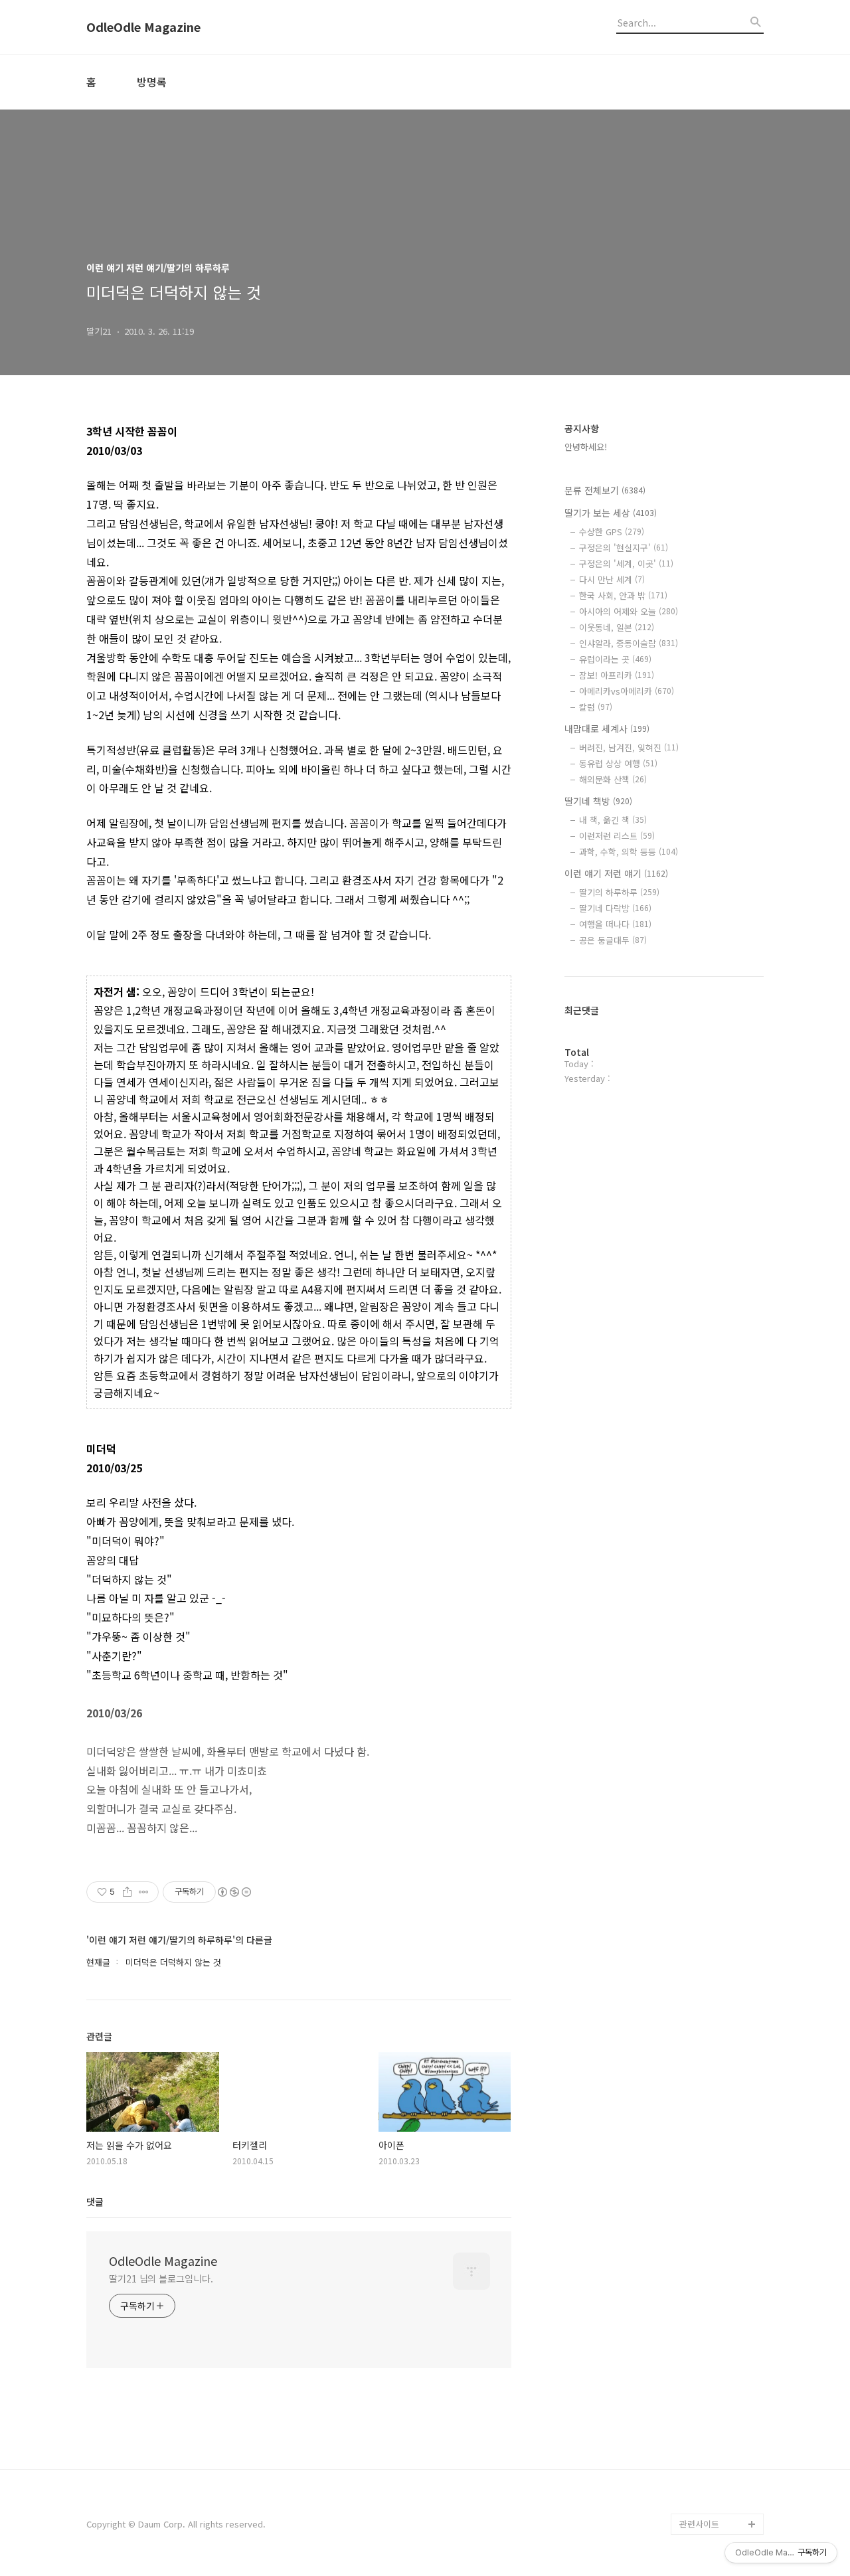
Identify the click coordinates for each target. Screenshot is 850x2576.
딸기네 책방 (598, 801)
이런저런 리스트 (617, 836)
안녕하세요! (586, 447)
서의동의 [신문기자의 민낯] (719, 2364)
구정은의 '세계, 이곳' (626, 563)
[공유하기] (127, 1892)
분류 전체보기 (605, 490)
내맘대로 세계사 (607, 729)
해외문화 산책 (613, 779)
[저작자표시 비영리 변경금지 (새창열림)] (234, 1892)
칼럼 (596, 707)
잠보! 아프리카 (617, 675)
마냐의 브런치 (705, 2481)
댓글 (95, 2201)
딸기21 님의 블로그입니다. (161, 2278)
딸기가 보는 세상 (611, 513)
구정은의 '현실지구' (624, 548)
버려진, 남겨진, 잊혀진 (629, 747)
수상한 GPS (612, 532)
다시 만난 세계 (612, 579)
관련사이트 (699, 2524)
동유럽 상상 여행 (618, 763)
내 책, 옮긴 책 (613, 820)
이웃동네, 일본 (617, 627)
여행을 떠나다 (615, 924)
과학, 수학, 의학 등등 (629, 852)
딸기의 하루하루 (619, 892)
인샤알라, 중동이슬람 (629, 643)
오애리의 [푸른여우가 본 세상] (719, 2449)
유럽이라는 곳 (615, 659)
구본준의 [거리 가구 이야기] (721, 2407)
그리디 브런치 (705, 2503)
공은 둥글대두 (613, 940)
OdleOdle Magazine (143, 27)
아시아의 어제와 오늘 (629, 611)
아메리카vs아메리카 (627, 691)
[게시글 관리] (144, 1892)
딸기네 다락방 (615, 908)
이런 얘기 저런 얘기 (616, 873)
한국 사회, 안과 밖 (623, 595)
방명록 (152, 82)
